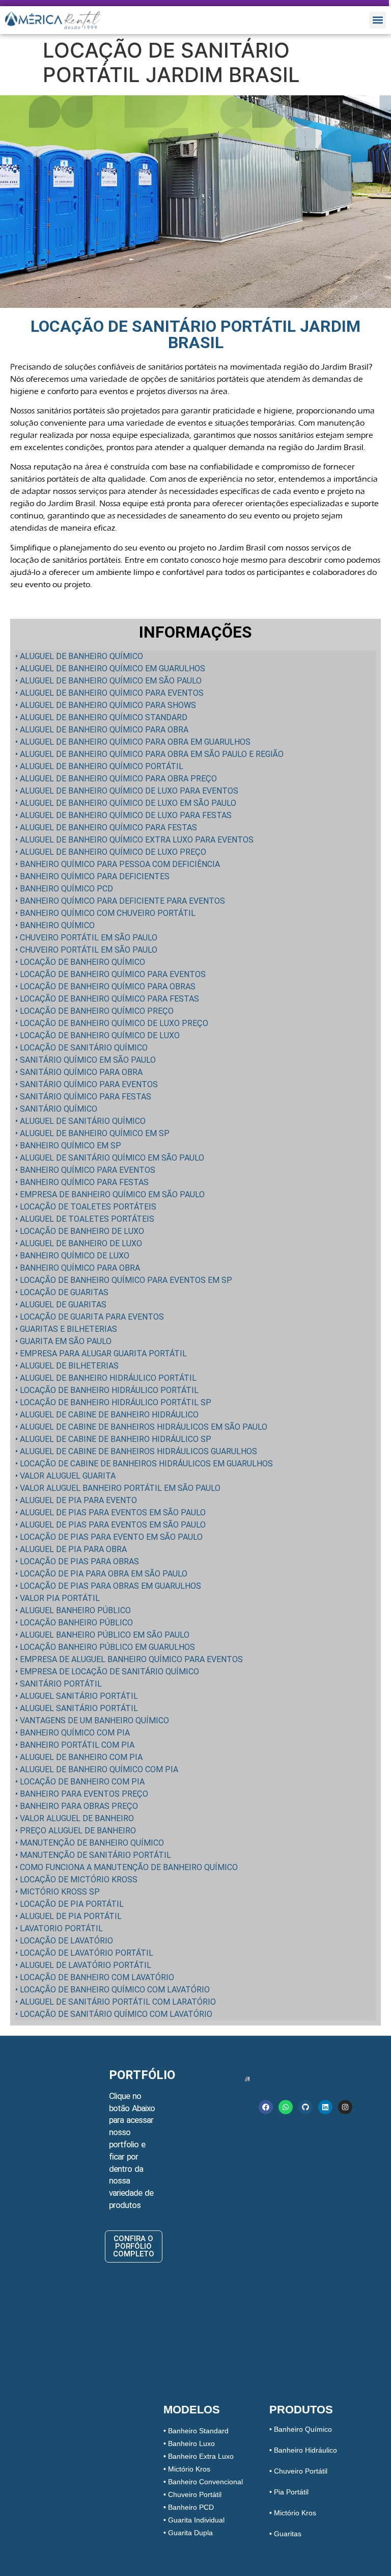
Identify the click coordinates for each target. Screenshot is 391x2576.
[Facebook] (266, 2107)
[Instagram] (345, 2107)
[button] (378, 20)
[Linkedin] (325, 2107)
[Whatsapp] (286, 2107)
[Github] (305, 2107)
